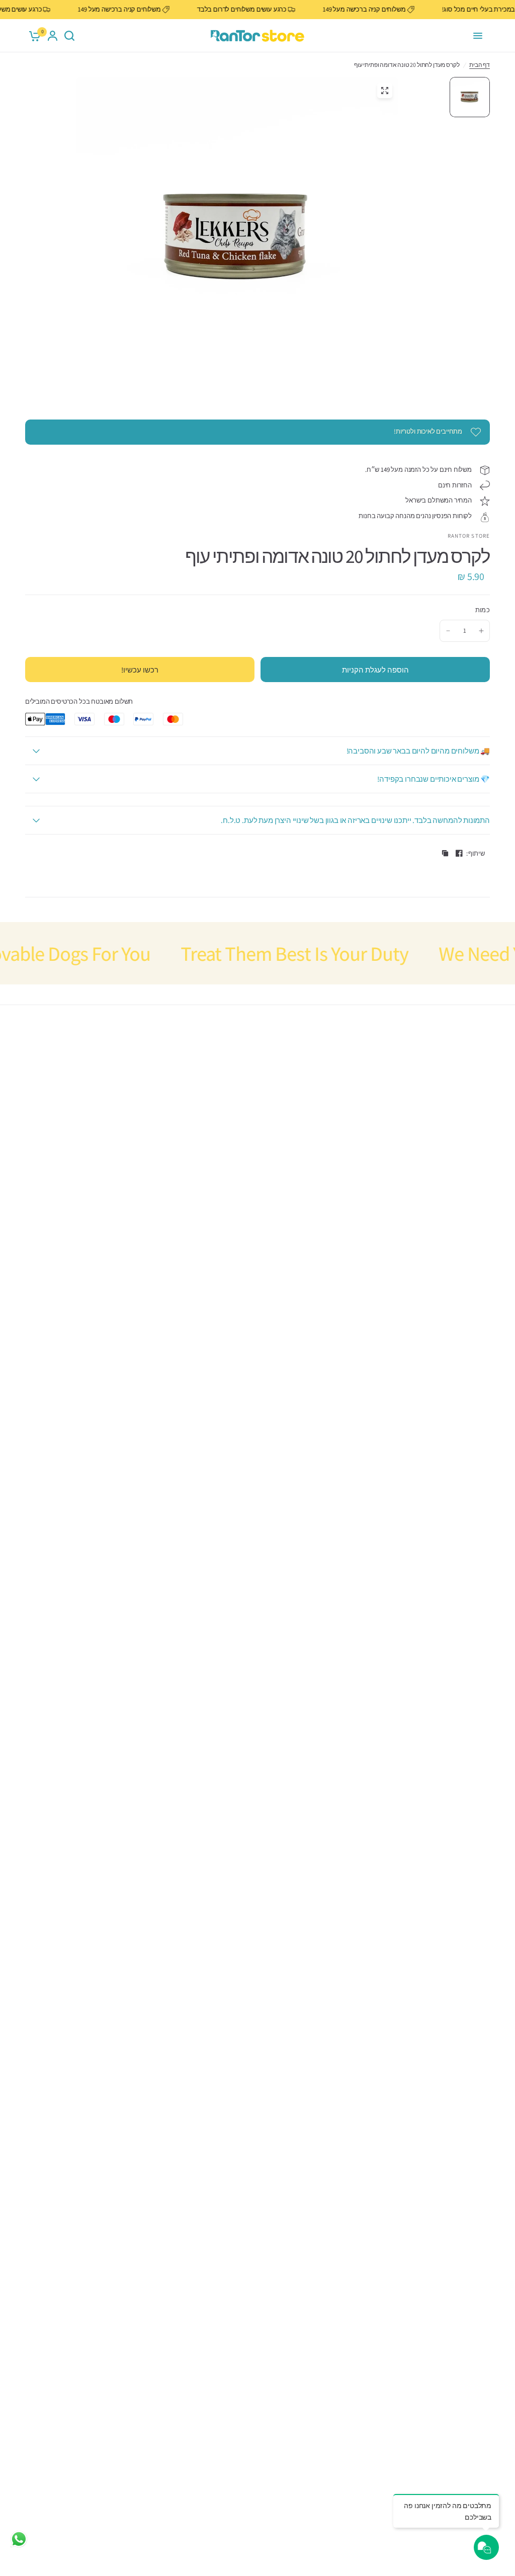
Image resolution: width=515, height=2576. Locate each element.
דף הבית (480, 65)
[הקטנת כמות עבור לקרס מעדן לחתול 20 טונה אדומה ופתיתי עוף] (448, 631)
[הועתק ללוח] (445, 853)
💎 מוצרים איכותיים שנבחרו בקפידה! (434, 779)
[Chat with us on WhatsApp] (19, 2539)
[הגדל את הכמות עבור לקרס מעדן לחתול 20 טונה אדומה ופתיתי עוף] (481, 631)
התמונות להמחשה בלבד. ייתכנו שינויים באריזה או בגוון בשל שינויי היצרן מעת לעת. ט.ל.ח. (355, 820)
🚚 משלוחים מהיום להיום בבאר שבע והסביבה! (418, 751)
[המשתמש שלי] (53, 36)
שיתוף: (476, 853)
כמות (483, 610)
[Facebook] (459, 853)
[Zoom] (385, 91)
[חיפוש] (69, 36)
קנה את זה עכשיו (140, 670)
